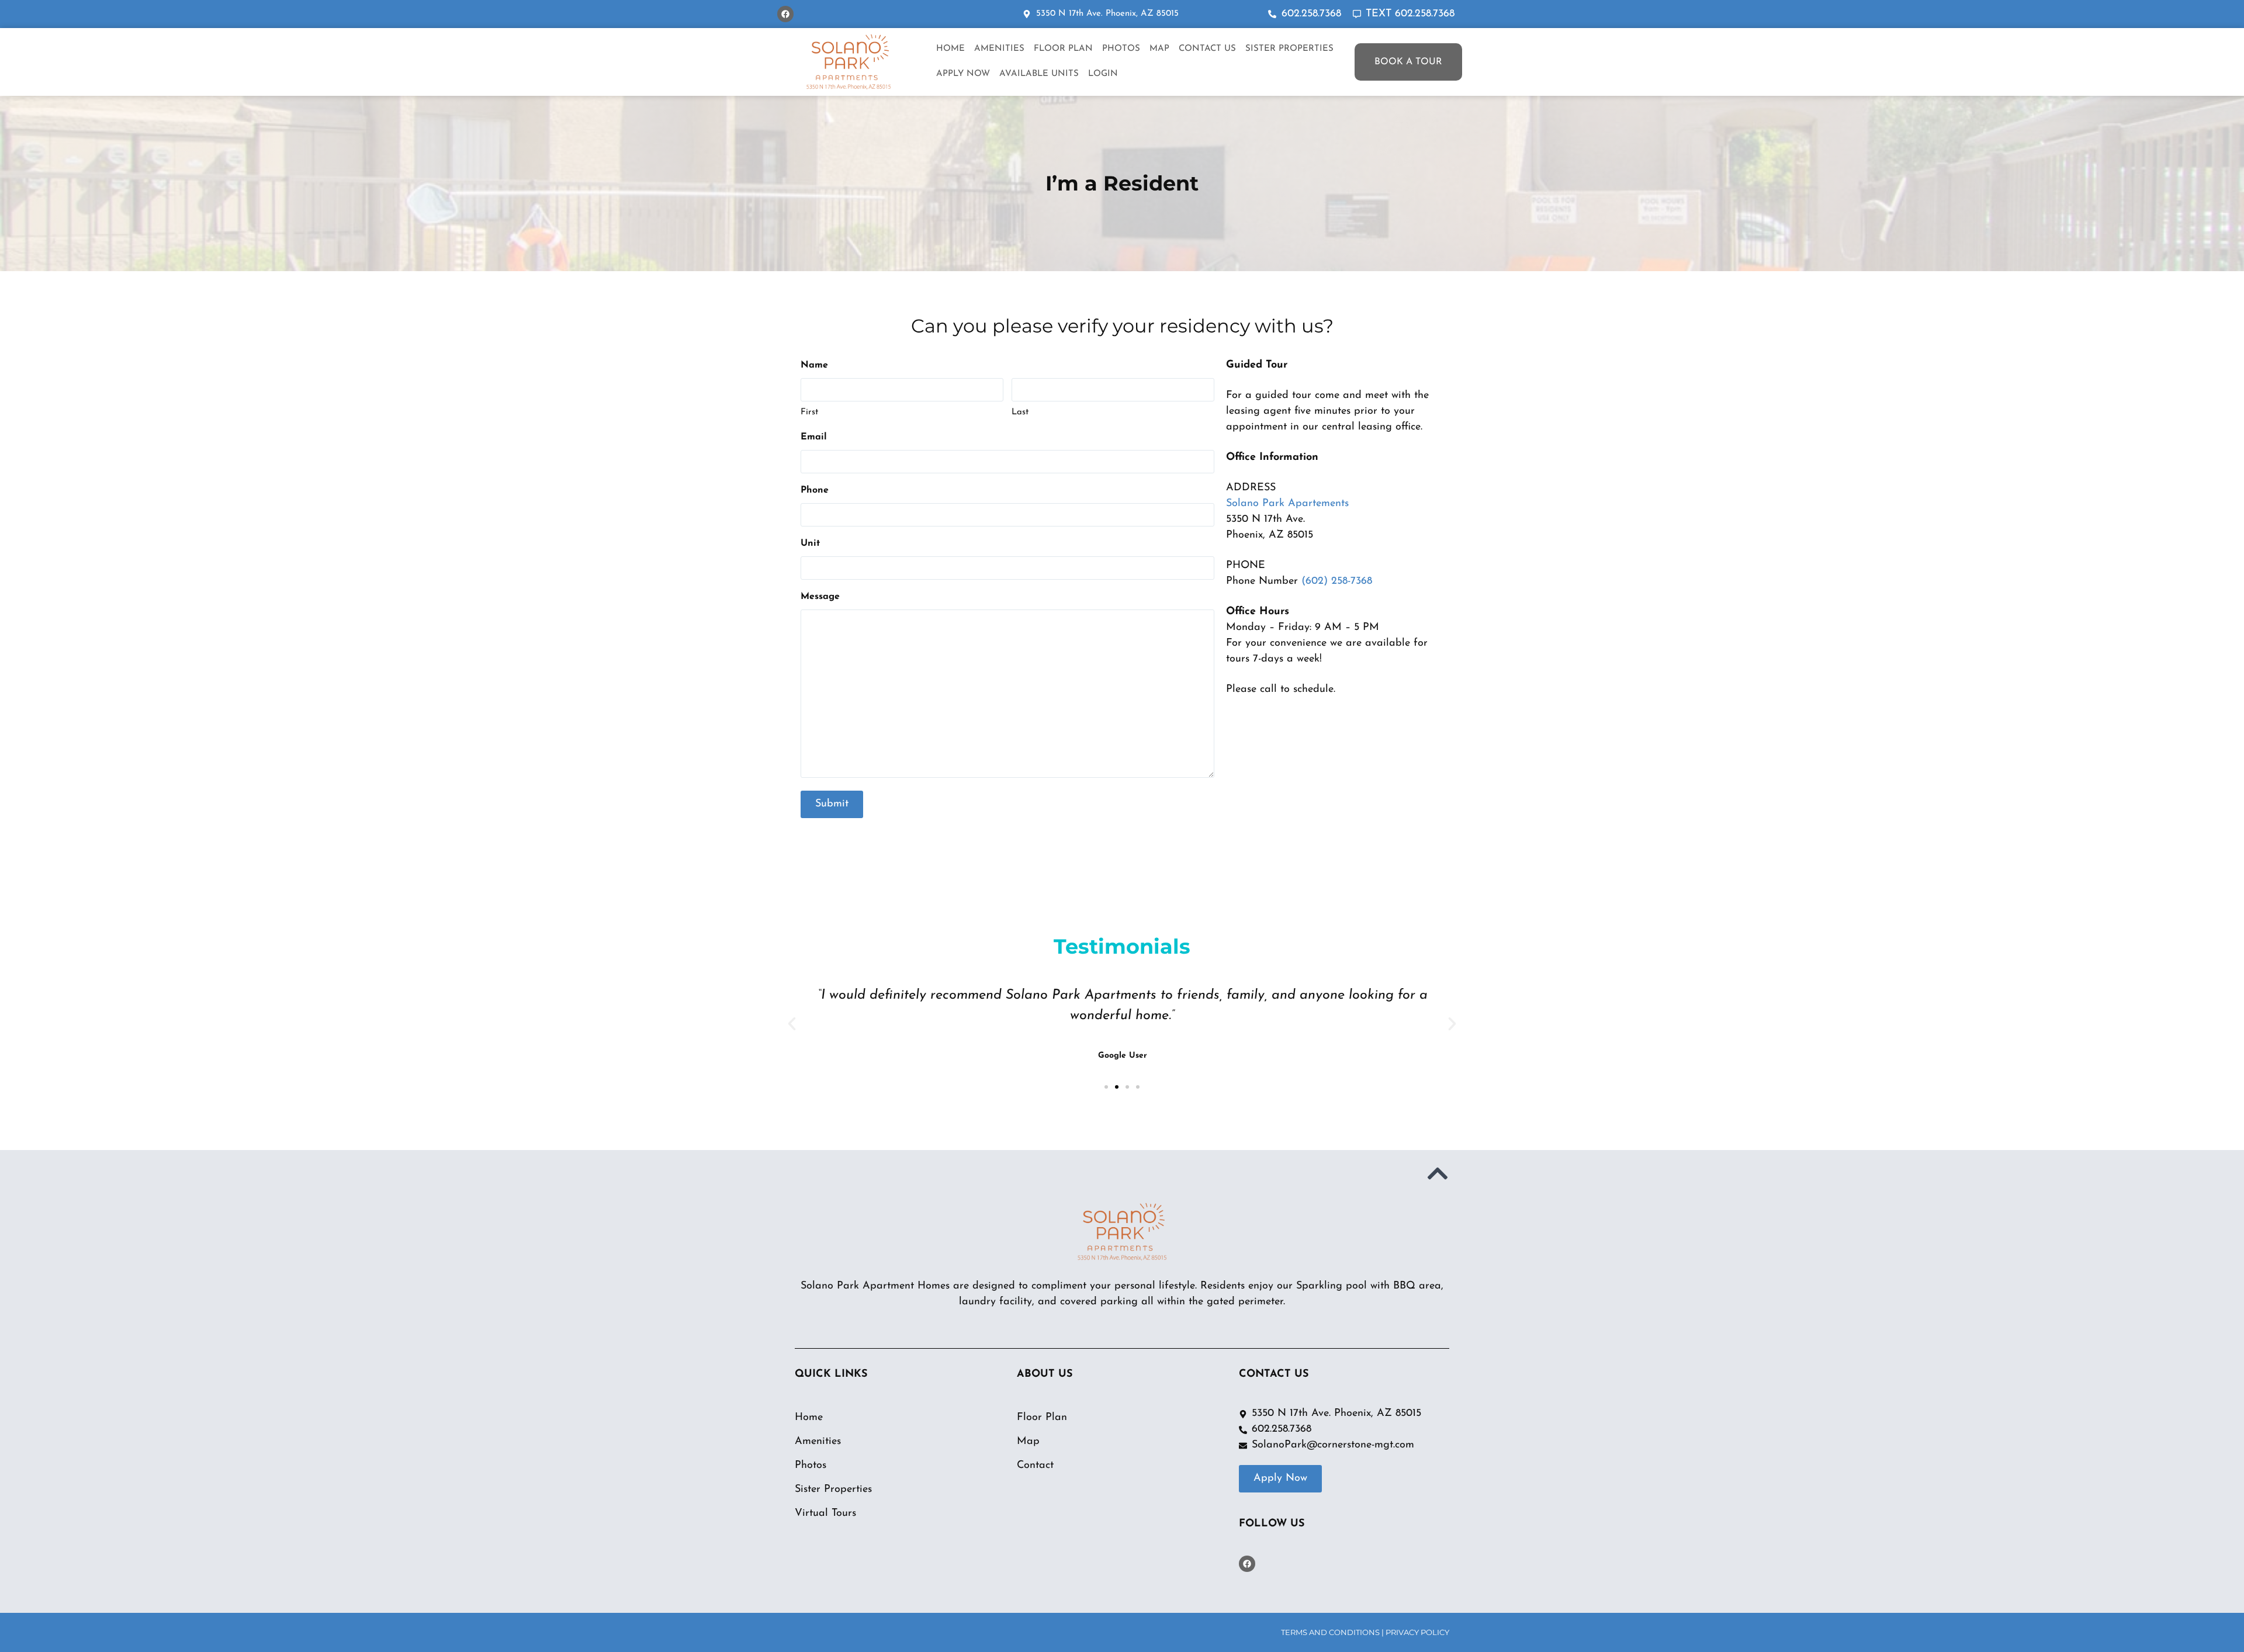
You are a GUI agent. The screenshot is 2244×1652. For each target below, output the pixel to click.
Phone (815, 490)
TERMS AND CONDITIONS (1330, 1632)
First (809, 412)
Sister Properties (1289, 49)
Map (1159, 49)
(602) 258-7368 (1337, 581)
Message (820, 597)
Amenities (999, 49)
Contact (1035, 1466)
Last (1020, 412)
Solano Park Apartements (1287, 504)
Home (950, 49)
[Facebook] (785, 14)
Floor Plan (1063, 49)
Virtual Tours (825, 1514)
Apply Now (963, 74)
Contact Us (1207, 49)
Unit (810, 543)
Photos (1121, 49)
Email (814, 437)
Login (1103, 74)
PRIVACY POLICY (1417, 1632)
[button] (792, 1024)
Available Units (1039, 74)
